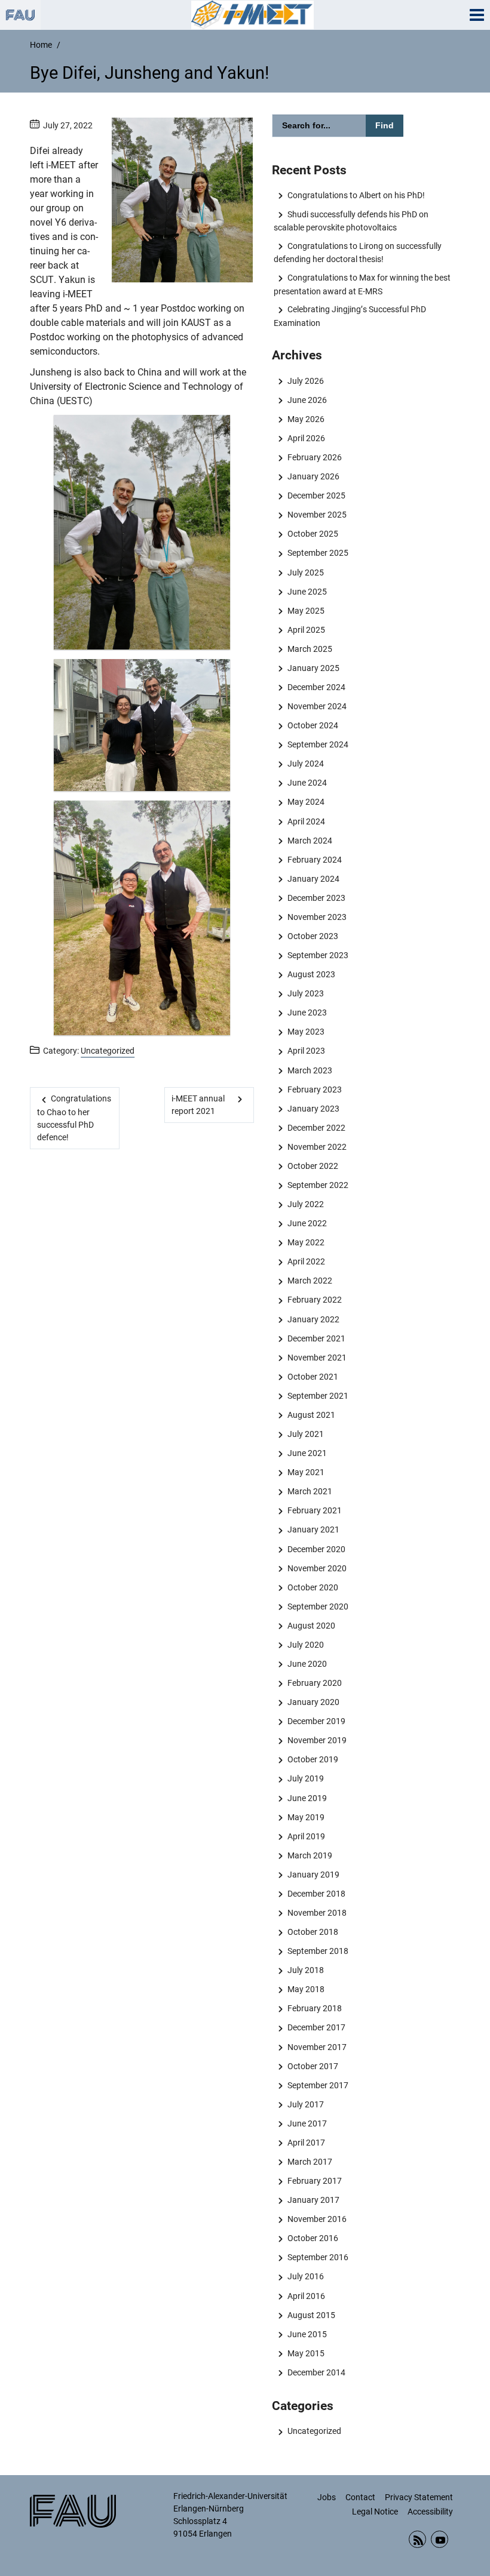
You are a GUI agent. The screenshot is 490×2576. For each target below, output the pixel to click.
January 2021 (313, 1529)
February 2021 (314, 1510)
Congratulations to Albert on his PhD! (356, 195)
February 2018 (314, 2008)
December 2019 (316, 1721)
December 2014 (316, 2372)
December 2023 (316, 898)
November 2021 (317, 1358)
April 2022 (306, 1261)
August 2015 (311, 2315)
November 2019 (317, 1740)
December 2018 (316, 1894)
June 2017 (307, 2123)
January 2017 (313, 2200)
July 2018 (305, 1970)
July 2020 (305, 1645)
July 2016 (305, 2276)
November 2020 (317, 1568)
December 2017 (316, 2027)
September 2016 (318, 2257)
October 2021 (313, 1377)
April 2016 (306, 2296)
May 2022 (306, 1242)
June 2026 (307, 400)
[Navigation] (477, 15)
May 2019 (306, 1817)
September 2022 (318, 1185)
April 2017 (306, 2143)
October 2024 (313, 725)
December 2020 (316, 1549)
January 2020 (313, 1702)
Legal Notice (375, 2512)
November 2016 (317, 2219)
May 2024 (306, 802)
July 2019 (305, 1778)
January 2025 (313, 668)
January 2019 (313, 1875)
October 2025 (313, 534)
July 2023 (305, 993)
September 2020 (318, 1606)
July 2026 (305, 381)
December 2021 (316, 1338)
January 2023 (313, 1109)
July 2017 (305, 2104)
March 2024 (310, 841)
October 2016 (313, 2238)
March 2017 (310, 2162)
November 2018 (317, 1913)
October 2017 (313, 2066)
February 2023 (314, 1090)
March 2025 (310, 649)
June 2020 (307, 1664)
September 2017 (318, 2085)
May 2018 (306, 1989)
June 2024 (307, 783)
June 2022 (307, 1223)
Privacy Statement (419, 2497)
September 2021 (318, 1396)
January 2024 (313, 879)
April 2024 (306, 821)
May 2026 (306, 419)
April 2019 (306, 1836)
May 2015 (306, 2353)
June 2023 (307, 1012)
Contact (360, 2497)
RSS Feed (417, 2539)
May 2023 (306, 1032)
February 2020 (314, 1683)
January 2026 (313, 476)
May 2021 (306, 1472)
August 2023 (311, 974)
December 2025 (316, 495)
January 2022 (313, 1319)
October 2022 (313, 1166)
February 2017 (314, 2181)
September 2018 (318, 1951)
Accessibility (430, 2512)
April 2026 (306, 438)
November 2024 (317, 706)
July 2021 (305, 1434)
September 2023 (318, 955)
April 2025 (306, 630)
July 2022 (305, 1204)
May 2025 (306, 611)
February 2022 (314, 1300)
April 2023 (306, 1051)
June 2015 (307, 2334)
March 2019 (310, 1855)
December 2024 (316, 687)
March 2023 (310, 1070)
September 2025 (318, 553)
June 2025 (307, 592)
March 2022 (310, 1281)
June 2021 (307, 1453)
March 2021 (310, 1491)
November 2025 (317, 515)
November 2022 (317, 1147)
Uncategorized (108, 1051)
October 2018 (313, 1932)
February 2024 (314, 860)
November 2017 (317, 2047)
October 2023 (313, 936)
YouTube (440, 2539)
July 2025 (305, 573)
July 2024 (305, 764)
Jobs (327, 2497)
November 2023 (317, 917)
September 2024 (318, 744)
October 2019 (313, 1759)
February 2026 (314, 457)
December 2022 (316, 1128)
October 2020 (313, 1587)
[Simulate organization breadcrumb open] (20, 15)
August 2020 (311, 1626)
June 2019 (307, 1798)
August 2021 (311, 1415)
